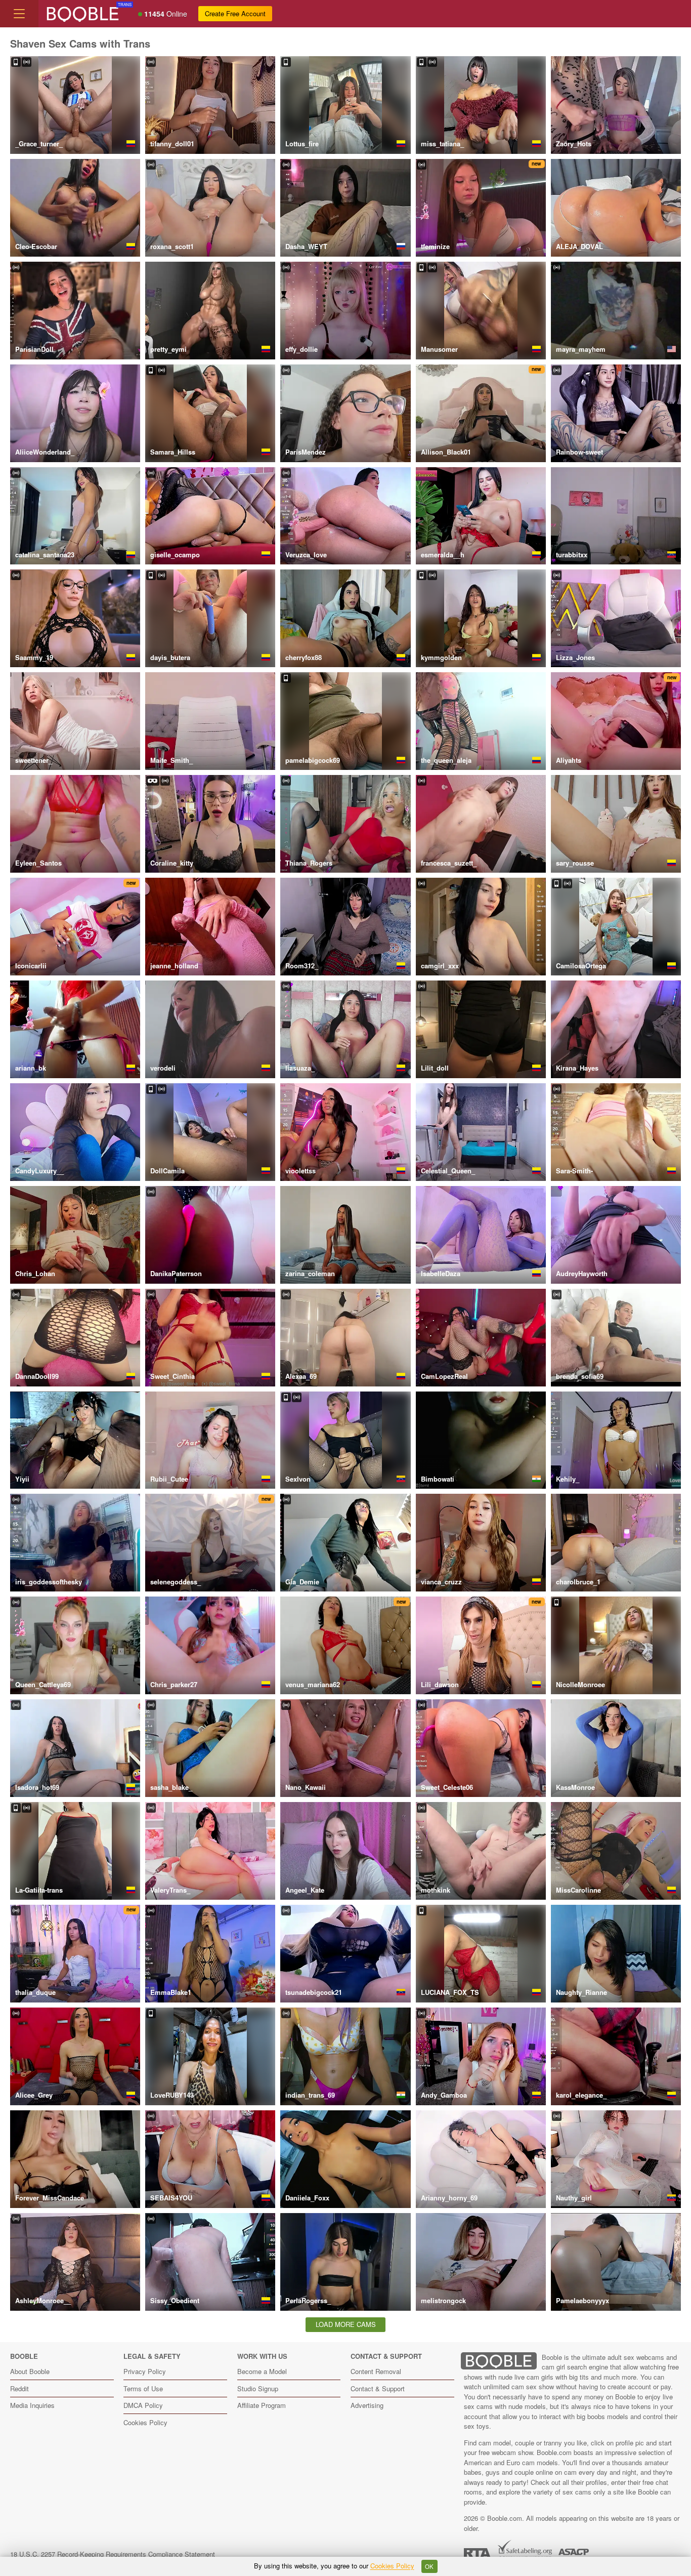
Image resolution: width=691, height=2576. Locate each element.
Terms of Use (143, 2388)
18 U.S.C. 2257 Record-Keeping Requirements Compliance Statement (113, 2554)
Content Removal (376, 2371)
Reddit (19, 2388)
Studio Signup (258, 2388)
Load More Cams (346, 2324)
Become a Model (262, 2371)
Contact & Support (378, 2388)
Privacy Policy (145, 2371)
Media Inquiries (32, 2405)
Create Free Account (235, 13)
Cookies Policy (145, 2422)
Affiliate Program (262, 2405)
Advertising (367, 2405)
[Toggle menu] (19, 14)
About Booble (30, 2371)
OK (429, 2566)
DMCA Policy (143, 2405)
